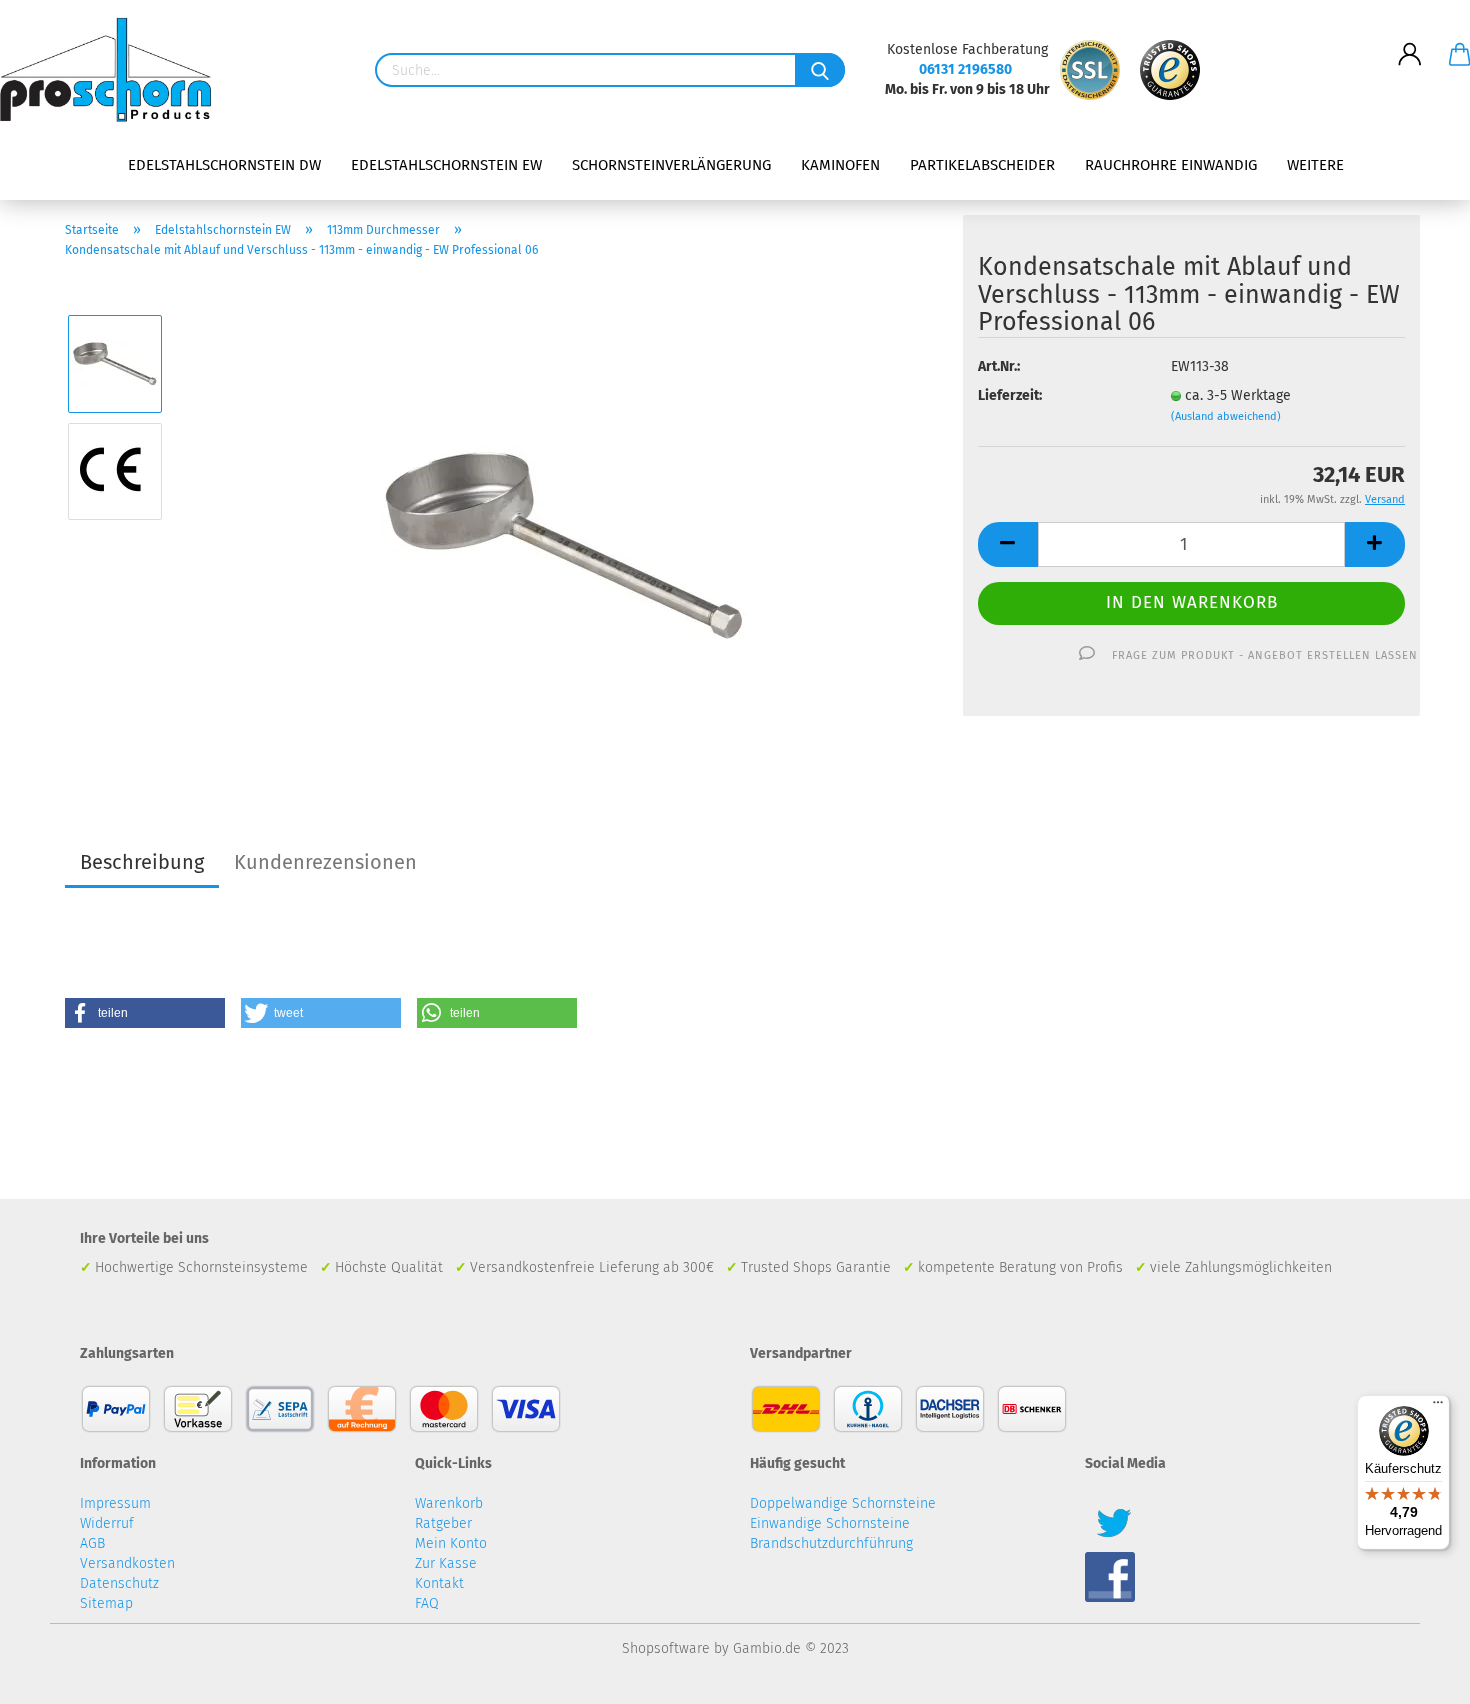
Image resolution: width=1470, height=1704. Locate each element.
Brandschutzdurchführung (831, 1543)
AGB (92, 1543)
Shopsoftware (666, 1648)
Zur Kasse (446, 1563)
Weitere (1315, 165)
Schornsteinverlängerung (671, 165)
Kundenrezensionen (325, 862)
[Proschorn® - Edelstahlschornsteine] (113, 70)
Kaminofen (840, 165)
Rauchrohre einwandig (1171, 165)
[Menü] (1438, 1407)
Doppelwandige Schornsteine (843, 1503)
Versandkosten (127, 1563)
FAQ (427, 1603)
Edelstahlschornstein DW (224, 165)
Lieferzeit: (1010, 395)
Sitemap (106, 1603)
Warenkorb (449, 1503)
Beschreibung (142, 862)
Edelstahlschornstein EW (446, 165)
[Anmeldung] (1410, 39)
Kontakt (439, 1583)
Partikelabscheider (982, 165)
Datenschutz (119, 1583)
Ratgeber (443, 1523)
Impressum (115, 1503)
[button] (145, 1013)
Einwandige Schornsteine (830, 1523)
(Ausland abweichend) (1226, 416)
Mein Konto (451, 1543)
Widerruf (107, 1523)
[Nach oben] (1415, 1674)
